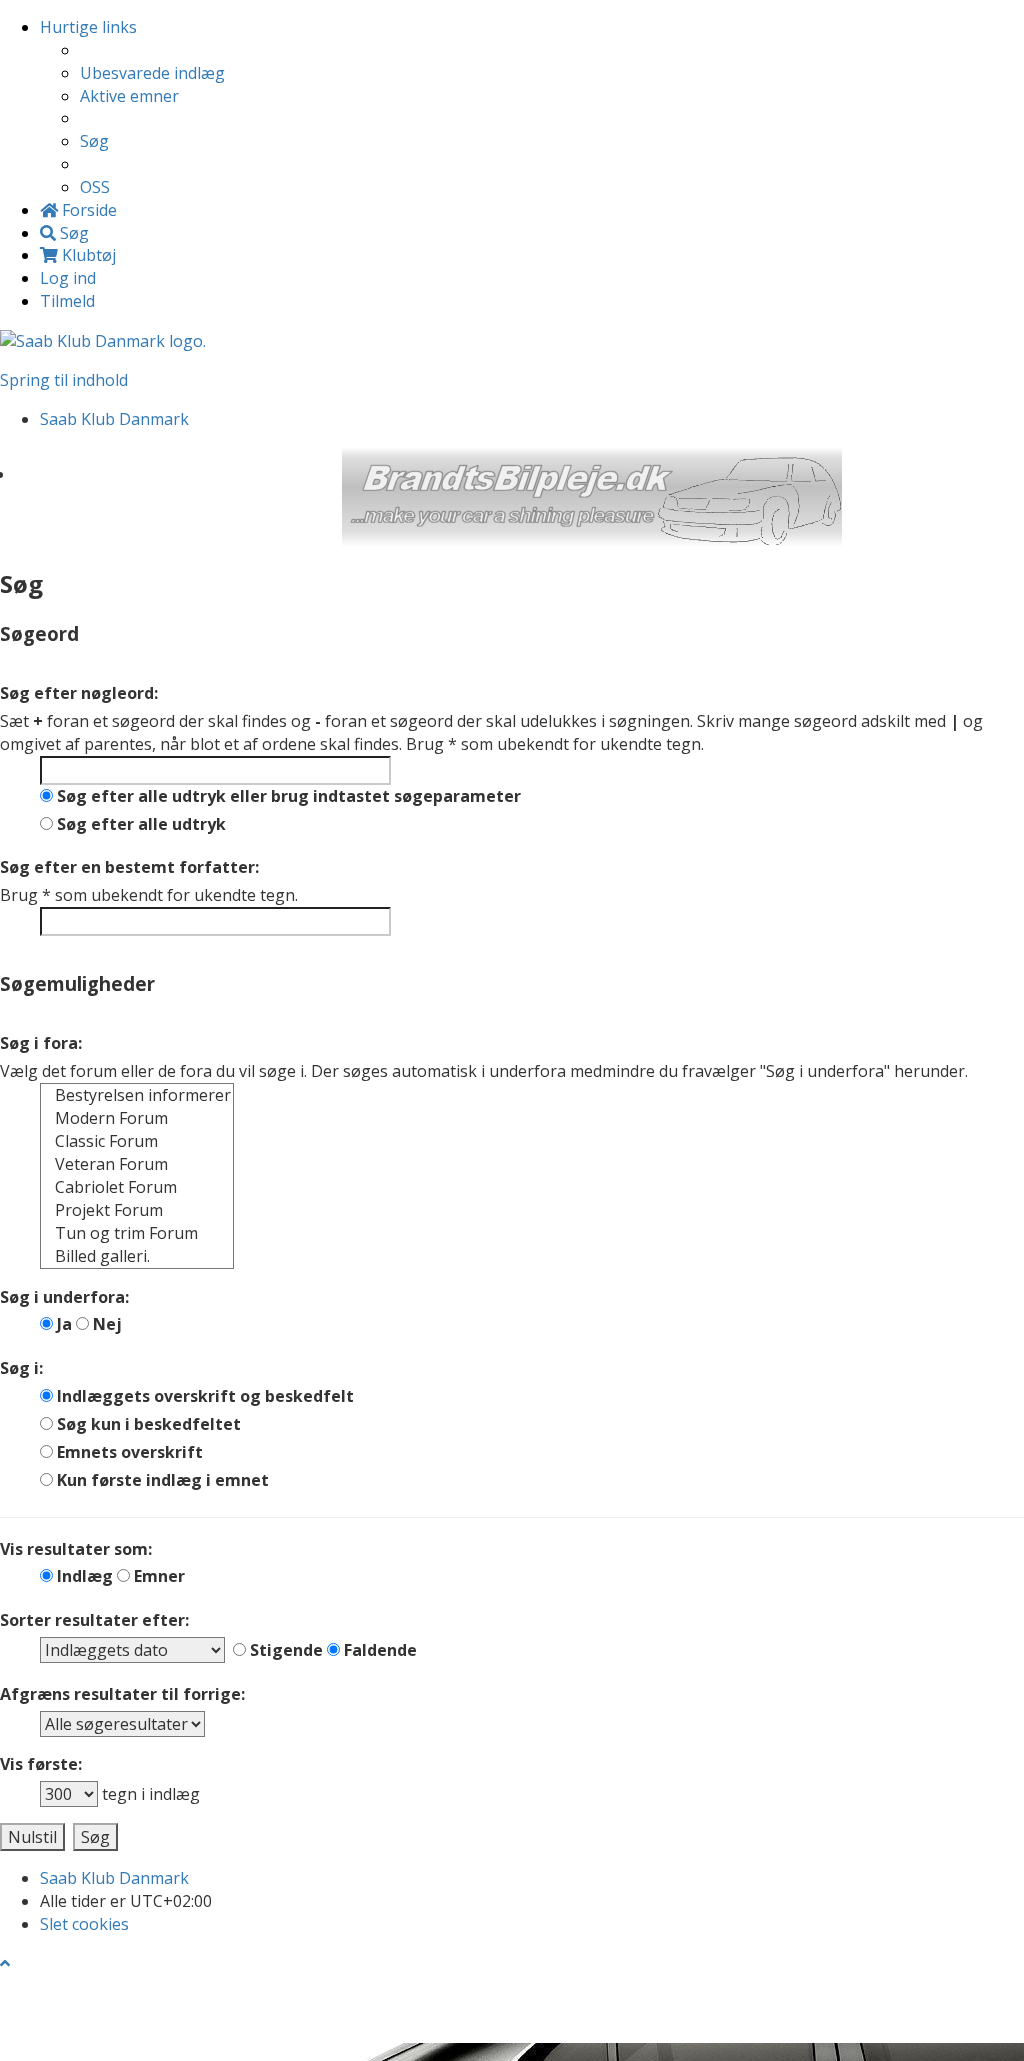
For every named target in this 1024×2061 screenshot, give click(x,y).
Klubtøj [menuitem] (87, 255)
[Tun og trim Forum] (137, 1233)
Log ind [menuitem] (68, 278)
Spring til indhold (64, 380)
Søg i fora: (41, 1043)
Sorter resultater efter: (94, 1620)
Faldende (378, 1650)
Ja (62, 1324)
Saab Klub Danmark (114, 1878)
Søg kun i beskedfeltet (147, 1424)
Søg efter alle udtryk (139, 824)
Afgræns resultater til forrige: (122, 1694)
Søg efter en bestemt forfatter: (129, 867)
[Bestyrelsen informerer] (137, 1095)
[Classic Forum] (137, 1141)
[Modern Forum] (137, 1118)
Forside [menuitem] (87, 210)
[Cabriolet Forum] (137, 1187)
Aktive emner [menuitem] (129, 96)
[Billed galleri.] (137, 1256)
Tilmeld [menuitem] (67, 301)
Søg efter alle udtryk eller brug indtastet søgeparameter (287, 796)
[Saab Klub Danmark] (103, 340)
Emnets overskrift (128, 1452)
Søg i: (21, 1368)
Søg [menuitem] (94, 141)
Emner (157, 1576)
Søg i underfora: (64, 1297)
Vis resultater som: (76, 1549)
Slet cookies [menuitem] (84, 1924)
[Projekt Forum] (137, 1210)
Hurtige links (88, 27)
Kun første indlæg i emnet (161, 1480)
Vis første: (41, 1764)
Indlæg (83, 1576)
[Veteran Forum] (137, 1164)
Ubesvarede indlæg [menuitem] (152, 73)
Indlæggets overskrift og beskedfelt (203, 1396)
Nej (105, 1324)
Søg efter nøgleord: (79, 693)
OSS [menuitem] (95, 187)
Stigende (284, 1650)
